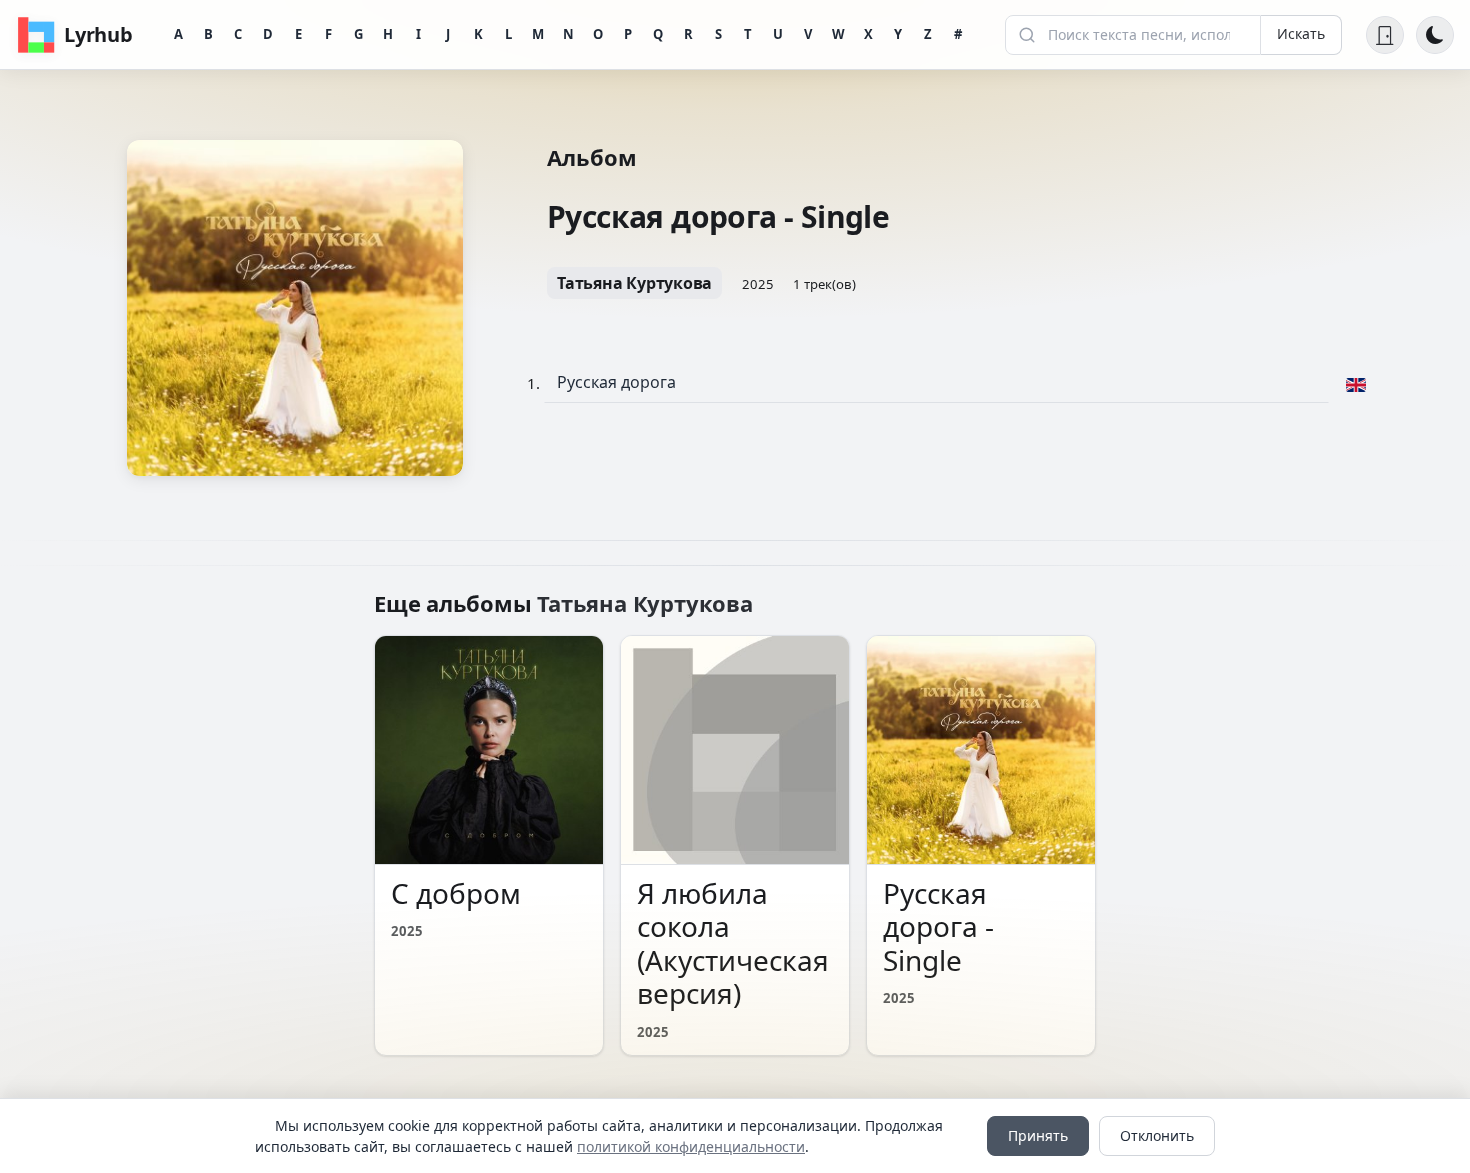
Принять (1038, 1135)
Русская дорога (616, 382)
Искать (1301, 33)
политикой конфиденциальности (691, 1146)
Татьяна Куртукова (634, 283)
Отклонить (1157, 1135)
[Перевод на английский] (1356, 383)
